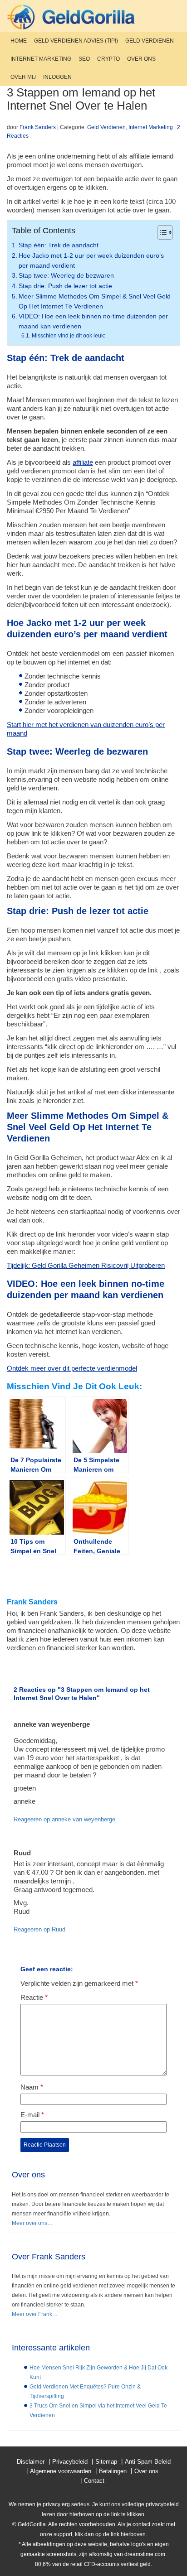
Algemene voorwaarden (61, 2471)
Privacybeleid (70, 2462)
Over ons (141, 59)
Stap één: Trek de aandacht (59, 245)
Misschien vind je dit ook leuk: (68, 336)
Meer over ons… (32, 2223)
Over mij (23, 77)
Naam (32, 2087)
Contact (94, 2481)
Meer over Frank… (35, 2314)
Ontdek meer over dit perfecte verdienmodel (72, 1368)
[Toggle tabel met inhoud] (160, 232)
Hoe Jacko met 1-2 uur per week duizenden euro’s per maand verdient (91, 261)
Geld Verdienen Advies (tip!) (76, 41)
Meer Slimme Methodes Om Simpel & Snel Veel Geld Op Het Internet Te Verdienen (95, 301)
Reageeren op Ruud (39, 1929)
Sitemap (106, 2462)
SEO (84, 59)
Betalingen (113, 2471)
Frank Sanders (38, 127)
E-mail (32, 2115)
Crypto (108, 59)
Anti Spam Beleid (148, 2462)
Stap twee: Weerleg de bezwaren (66, 276)
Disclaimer (31, 2462)
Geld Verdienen (150, 41)
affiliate (83, 462)
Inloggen (57, 77)
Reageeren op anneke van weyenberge (64, 1819)
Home (19, 41)
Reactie (34, 1997)
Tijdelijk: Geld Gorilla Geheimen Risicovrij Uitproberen (86, 1265)
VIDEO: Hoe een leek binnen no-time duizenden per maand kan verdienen (93, 321)
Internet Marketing (41, 59)
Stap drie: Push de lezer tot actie (65, 286)
